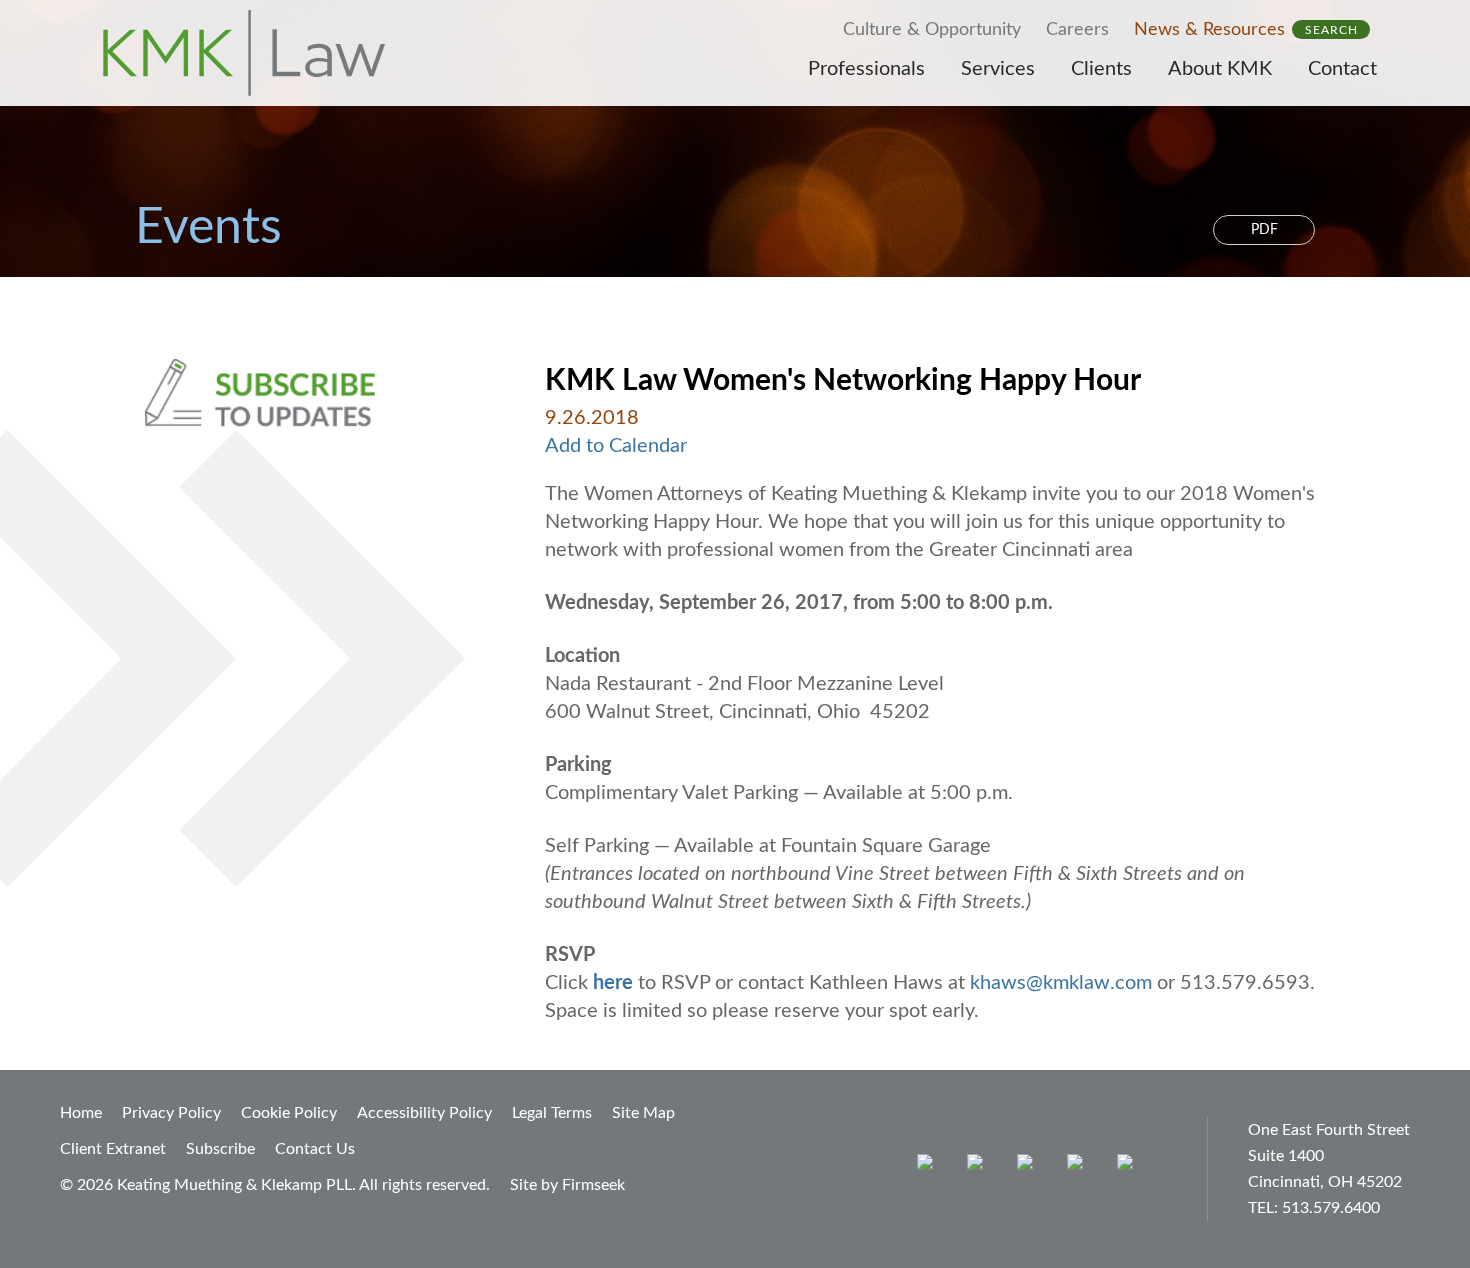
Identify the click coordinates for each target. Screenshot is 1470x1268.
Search (1331, 30)
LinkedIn (1029, 1166)
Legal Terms (552, 1113)
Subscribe (220, 1149)
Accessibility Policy (424, 1113)
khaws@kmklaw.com (1061, 983)
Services (998, 69)
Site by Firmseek (567, 1185)
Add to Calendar (616, 446)
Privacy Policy (171, 1113)
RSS (1129, 1166)
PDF (1264, 230)
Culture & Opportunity (932, 30)
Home (81, 1113)
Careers (1077, 30)
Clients (1101, 69)
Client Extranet (113, 1149)
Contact (1342, 69)
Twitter (1079, 1166)
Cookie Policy (289, 1113)
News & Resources (1209, 30)
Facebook (979, 1166)
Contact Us (315, 1149)
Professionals (866, 69)
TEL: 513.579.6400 (1314, 1208)
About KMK (1220, 69)
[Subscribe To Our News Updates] (307, 393)
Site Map (643, 1113)
